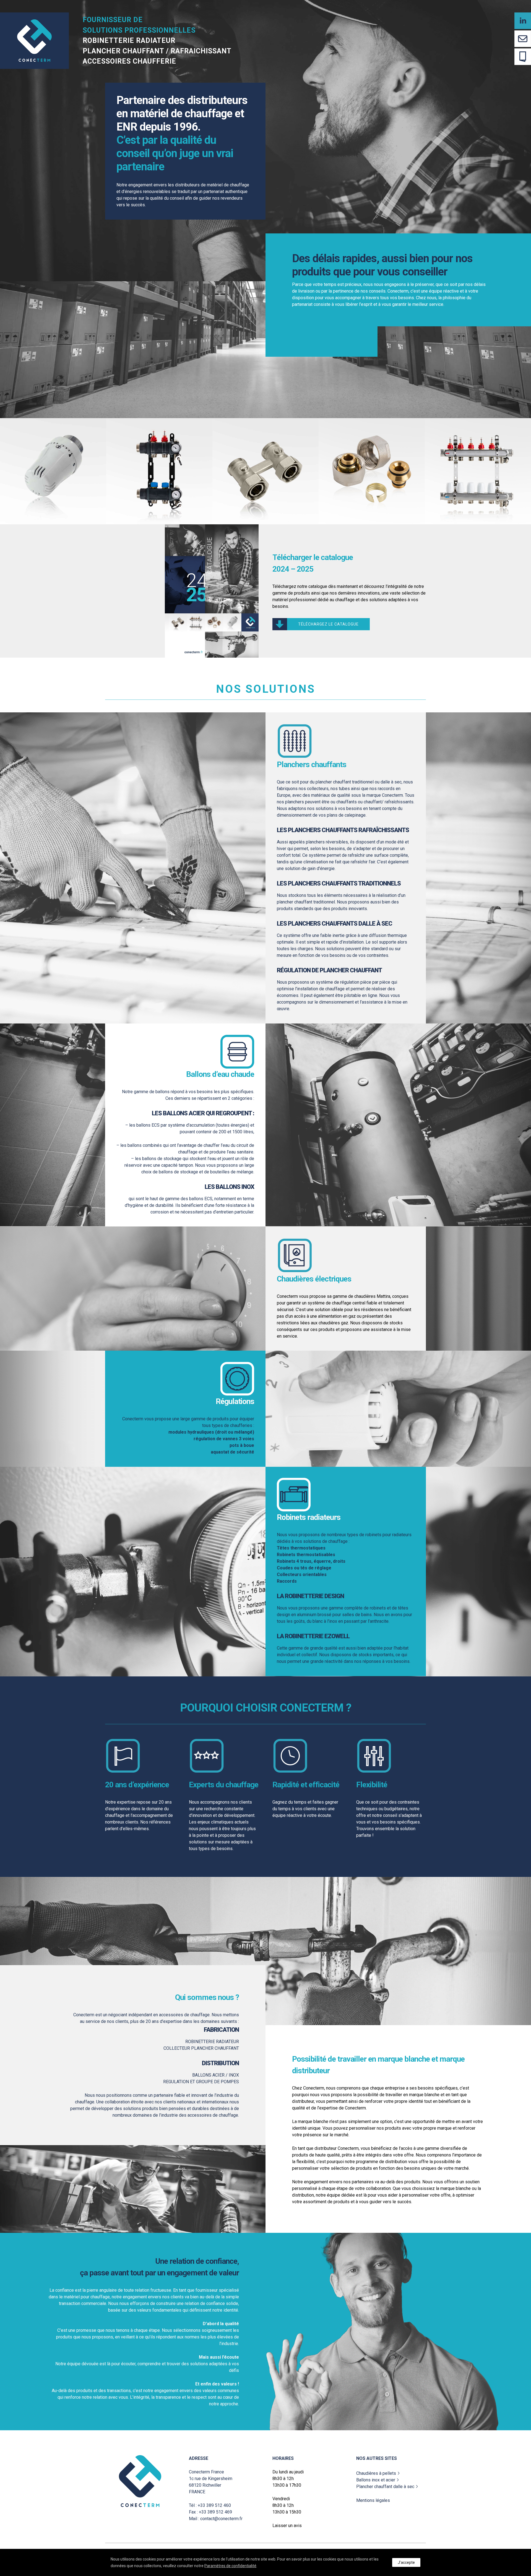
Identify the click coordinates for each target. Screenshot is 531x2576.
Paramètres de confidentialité (230, 2566)
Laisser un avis (287, 2526)
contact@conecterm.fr (221, 2519)
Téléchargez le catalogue (328, 624)
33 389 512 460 (216, 2505)
